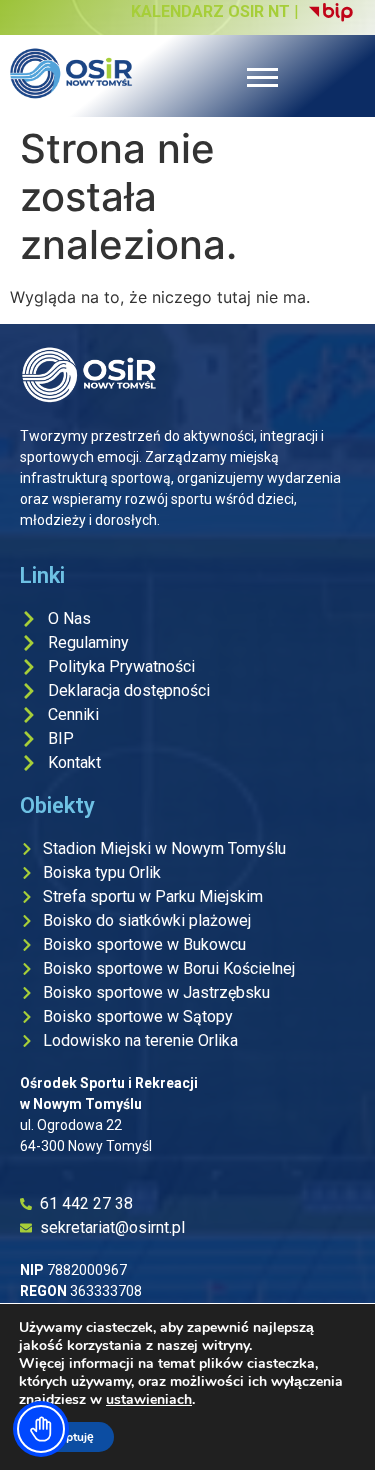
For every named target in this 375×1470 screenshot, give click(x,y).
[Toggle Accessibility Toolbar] (41, 1429)
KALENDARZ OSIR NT (210, 11)
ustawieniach (149, 1400)
